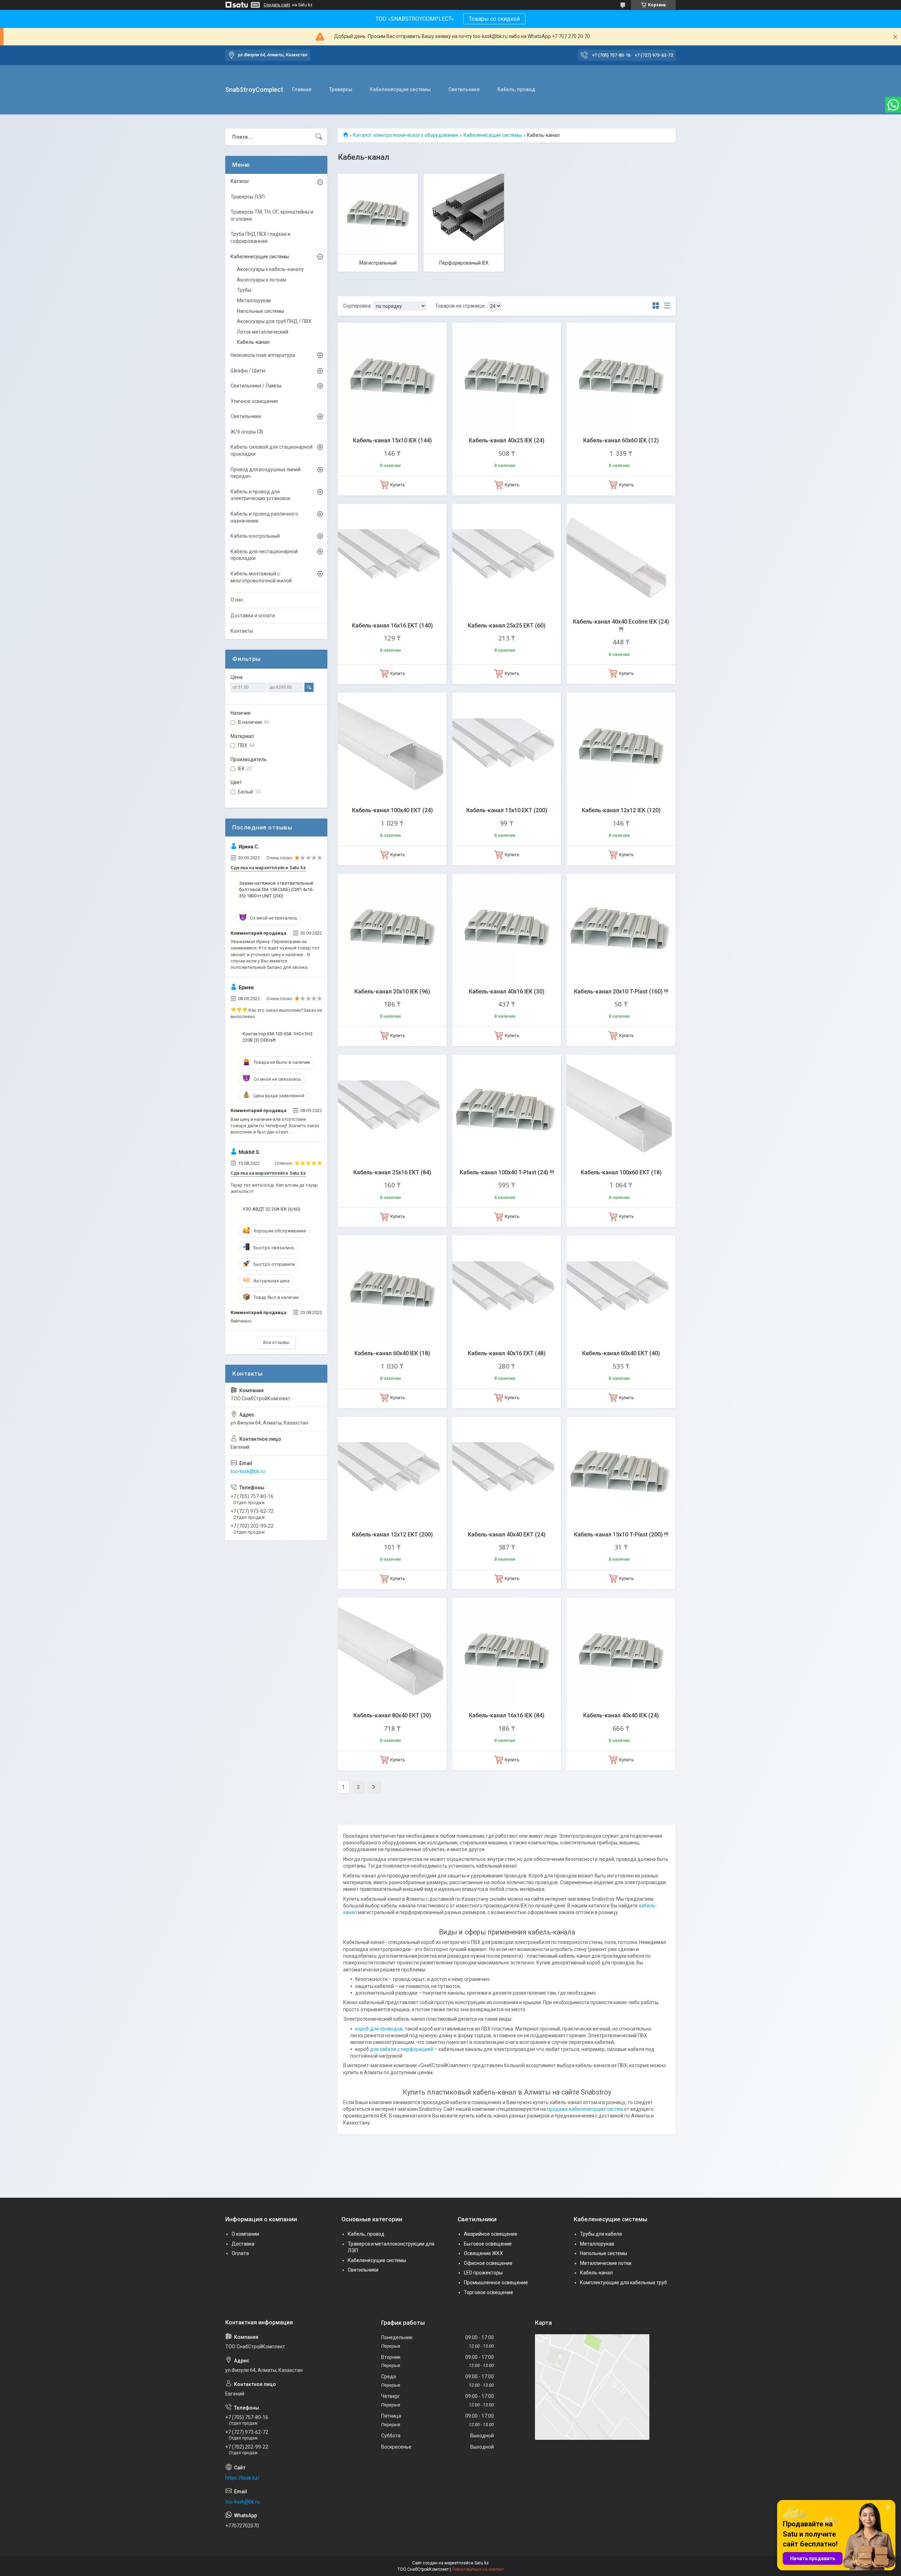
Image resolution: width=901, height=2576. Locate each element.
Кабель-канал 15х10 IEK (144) (392, 440)
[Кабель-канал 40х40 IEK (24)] (621, 1652)
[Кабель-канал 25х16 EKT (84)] (392, 1109)
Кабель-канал (253, 342)
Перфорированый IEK (464, 263)
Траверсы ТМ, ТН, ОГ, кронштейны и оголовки (272, 215)
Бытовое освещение (488, 2244)
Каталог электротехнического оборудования (406, 135)
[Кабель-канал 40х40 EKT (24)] (507, 1471)
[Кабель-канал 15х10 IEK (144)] (392, 377)
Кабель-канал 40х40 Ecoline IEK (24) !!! (621, 626)
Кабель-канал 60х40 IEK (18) (392, 1353)
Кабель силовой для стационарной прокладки (272, 450)
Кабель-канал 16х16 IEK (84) (507, 1715)
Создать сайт (277, 5)
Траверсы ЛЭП (248, 197)
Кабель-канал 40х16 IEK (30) (507, 992)
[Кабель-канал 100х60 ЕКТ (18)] (621, 1109)
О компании (245, 2234)
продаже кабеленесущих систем (585, 2109)
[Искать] (319, 137)
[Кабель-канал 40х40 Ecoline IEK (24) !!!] (621, 558)
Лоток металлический (263, 332)
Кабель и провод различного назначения (264, 517)
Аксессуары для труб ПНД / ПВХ (274, 321)
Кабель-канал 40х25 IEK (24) (507, 440)
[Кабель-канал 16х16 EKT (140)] (392, 558)
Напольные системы (260, 311)
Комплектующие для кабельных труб (623, 2283)
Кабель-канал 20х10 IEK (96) (392, 992)
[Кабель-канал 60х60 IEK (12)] (621, 377)
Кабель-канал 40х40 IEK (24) (621, 1715)
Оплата (240, 2253)
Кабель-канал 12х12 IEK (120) (621, 810)
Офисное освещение (488, 2263)
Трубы (244, 290)
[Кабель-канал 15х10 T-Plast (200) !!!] (621, 1471)
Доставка (243, 2244)
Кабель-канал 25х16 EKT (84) (392, 1172)
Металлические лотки (606, 2263)
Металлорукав (254, 301)
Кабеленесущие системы (400, 89)
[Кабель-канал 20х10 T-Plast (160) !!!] (621, 928)
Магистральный (378, 263)
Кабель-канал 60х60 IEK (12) (621, 440)
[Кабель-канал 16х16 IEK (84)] (507, 1652)
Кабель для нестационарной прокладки (264, 555)
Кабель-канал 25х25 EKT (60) (507, 626)
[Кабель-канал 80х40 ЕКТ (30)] (392, 1652)
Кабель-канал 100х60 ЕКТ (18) (621, 1172)
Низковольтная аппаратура (263, 355)
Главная (302, 89)
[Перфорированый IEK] (464, 214)
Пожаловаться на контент (478, 2569)
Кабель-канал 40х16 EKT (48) (507, 1353)
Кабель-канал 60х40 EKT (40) (621, 1353)
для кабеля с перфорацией (402, 2049)
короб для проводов (379, 2029)
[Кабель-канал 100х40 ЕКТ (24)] (392, 747)
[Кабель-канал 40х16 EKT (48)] (507, 1290)
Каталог (240, 181)
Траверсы (341, 89)
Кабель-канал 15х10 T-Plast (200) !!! (621, 1535)
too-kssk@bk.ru (248, 1471)
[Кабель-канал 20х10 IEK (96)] (392, 928)
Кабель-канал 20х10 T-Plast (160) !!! (621, 992)
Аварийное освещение (491, 2234)
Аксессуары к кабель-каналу (270, 269)
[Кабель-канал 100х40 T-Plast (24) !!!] (507, 1109)
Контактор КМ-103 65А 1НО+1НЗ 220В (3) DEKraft (278, 1037)
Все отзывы (276, 1342)
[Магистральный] (378, 214)
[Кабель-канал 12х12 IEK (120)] (621, 747)
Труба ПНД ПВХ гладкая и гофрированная (260, 238)
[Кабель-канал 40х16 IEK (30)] (507, 928)
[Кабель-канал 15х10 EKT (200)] (507, 747)
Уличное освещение (254, 401)
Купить (398, 485)
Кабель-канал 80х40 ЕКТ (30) (392, 1715)
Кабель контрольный (255, 536)
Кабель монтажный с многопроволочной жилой (261, 577)
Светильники (464, 89)
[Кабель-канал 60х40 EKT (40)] (621, 1290)
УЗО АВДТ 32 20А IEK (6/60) (271, 1209)
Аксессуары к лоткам (262, 280)
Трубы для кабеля (601, 2234)
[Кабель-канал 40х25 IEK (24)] (507, 377)
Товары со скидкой (494, 19)
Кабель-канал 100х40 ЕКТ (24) (392, 810)
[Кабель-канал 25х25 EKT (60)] (507, 558)
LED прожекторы (483, 2273)
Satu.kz (482, 2563)
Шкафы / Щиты (248, 371)
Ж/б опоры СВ (247, 432)
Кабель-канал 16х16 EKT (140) (392, 626)
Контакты (242, 631)
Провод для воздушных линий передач (266, 473)
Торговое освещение (489, 2292)
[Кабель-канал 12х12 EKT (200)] (392, 1471)
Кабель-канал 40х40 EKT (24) (507, 1535)
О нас (237, 600)
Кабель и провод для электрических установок (260, 495)
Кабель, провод (516, 89)
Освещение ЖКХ (483, 2253)
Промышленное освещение (496, 2283)
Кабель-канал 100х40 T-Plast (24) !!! (507, 1172)
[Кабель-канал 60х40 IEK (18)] (392, 1290)
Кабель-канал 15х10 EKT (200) (507, 810)
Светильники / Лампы (256, 386)
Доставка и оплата (253, 615)
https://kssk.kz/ (242, 2478)
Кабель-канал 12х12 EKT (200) (392, 1535)
